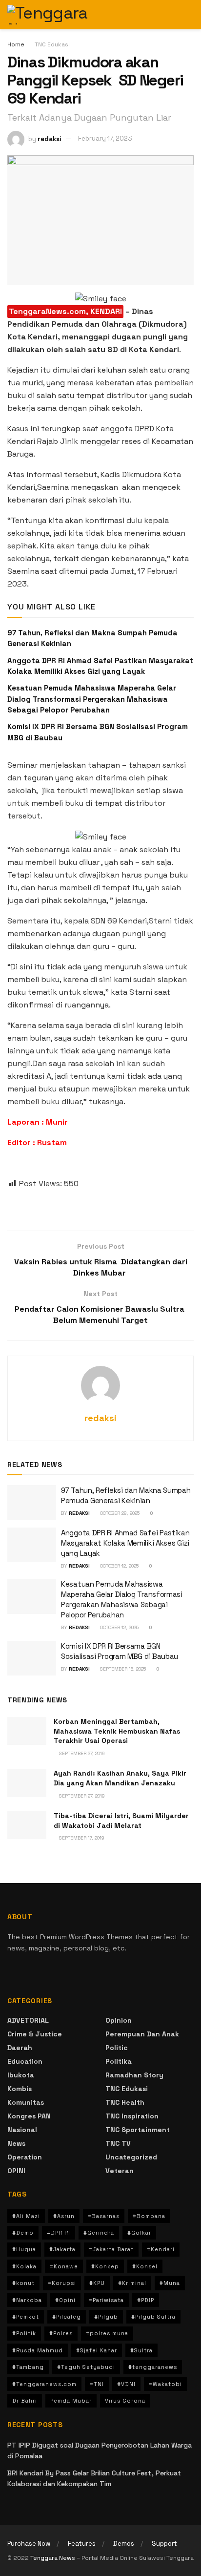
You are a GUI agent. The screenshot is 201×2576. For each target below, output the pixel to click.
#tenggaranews (153, 2367)
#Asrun (64, 2216)
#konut (23, 2283)
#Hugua (24, 2249)
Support (164, 2544)
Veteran (120, 2171)
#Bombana (149, 2216)
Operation (25, 2157)
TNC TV (118, 2143)
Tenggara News (53, 2558)
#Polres (61, 2333)
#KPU (97, 2283)
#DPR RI (59, 2233)
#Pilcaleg (67, 2317)
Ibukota (21, 2075)
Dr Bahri (25, 2401)
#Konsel (145, 2266)
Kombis (20, 2089)
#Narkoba (27, 2300)
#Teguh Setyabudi (86, 2367)
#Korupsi (62, 2283)
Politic (117, 2048)
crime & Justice (35, 2034)
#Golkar (139, 2233)
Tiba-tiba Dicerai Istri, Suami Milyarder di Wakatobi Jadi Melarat (121, 1821)
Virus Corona (125, 2401)
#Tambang (28, 2367)
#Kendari (161, 2249)
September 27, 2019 (81, 1753)
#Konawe (64, 2266)
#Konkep (105, 2266)
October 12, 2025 (119, 1566)
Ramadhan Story (134, 2075)
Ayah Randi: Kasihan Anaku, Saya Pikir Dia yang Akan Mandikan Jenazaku (120, 1778)
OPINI (16, 2171)
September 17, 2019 (81, 1838)
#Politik (24, 2333)
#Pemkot (26, 2317)
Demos (124, 2544)
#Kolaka (24, 2266)
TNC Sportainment (138, 2130)
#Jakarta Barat (111, 2249)
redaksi (50, 138)
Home (16, 44)
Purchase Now (29, 2544)
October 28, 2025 (119, 1513)
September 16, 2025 (122, 1669)
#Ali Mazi (26, 2216)
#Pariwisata (106, 2300)
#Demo (23, 2233)
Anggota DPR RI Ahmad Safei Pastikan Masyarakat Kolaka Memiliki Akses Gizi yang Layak (125, 1543)
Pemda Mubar (71, 2401)
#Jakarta (62, 2249)
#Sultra (141, 2350)
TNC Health (125, 2102)
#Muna (170, 2283)
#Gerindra (99, 2233)
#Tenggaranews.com (44, 2384)
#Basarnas (104, 2216)
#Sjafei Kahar (97, 2350)
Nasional (22, 2130)
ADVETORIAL (28, 2020)
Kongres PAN (29, 2116)
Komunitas (26, 2102)
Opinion (119, 2020)
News (16, 2143)
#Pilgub (106, 2317)
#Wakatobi (165, 2384)
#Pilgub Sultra (153, 2317)
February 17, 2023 (105, 138)
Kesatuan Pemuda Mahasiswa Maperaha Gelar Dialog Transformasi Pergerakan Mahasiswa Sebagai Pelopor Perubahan (92, 699)
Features (82, 2544)
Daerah (20, 2048)
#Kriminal (132, 2283)
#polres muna (107, 2333)
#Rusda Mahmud (38, 2350)
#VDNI (126, 2384)
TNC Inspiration (132, 2116)
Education (25, 2061)
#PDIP (146, 2300)
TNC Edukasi (52, 44)
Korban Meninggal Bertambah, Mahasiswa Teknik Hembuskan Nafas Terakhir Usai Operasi (117, 1731)
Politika (119, 2061)
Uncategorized (131, 2157)
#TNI (97, 2384)
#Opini (65, 2300)
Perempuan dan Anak (142, 2034)
